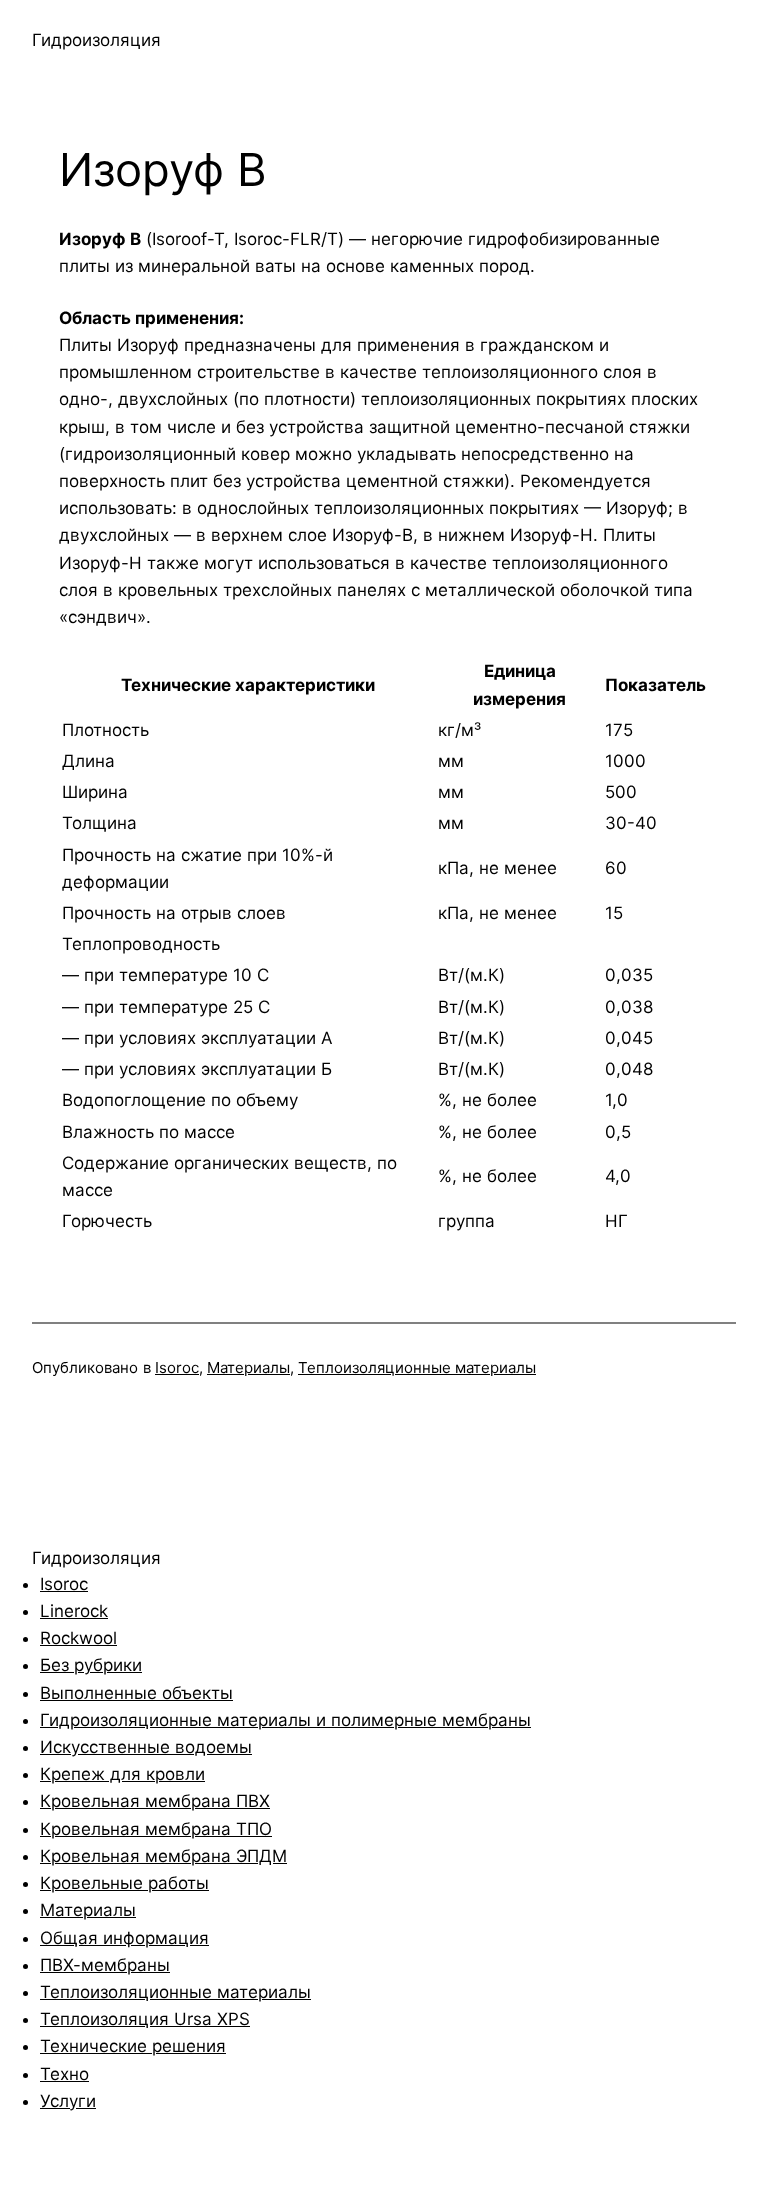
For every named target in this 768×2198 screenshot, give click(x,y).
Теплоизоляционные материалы (417, 1367)
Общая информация (124, 1938)
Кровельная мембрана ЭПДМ (163, 1856)
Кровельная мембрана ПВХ (155, 1801)
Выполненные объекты (136, 1693)
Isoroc (177, 1367)
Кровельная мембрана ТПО (156, 1829)
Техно (64, 2074)
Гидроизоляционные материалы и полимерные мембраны (285, 1720)
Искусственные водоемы (146, 1747)
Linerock (74, 1611)
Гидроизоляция (96, 40)
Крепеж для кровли (122, 1774)
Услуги (68, 2101)
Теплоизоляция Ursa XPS (145, 2019)
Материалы (248, 1367)
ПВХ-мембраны (105, 1965)
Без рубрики (91, 1665)
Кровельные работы (124, 1883)
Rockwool (78, 1638)
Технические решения (133, 2046)
